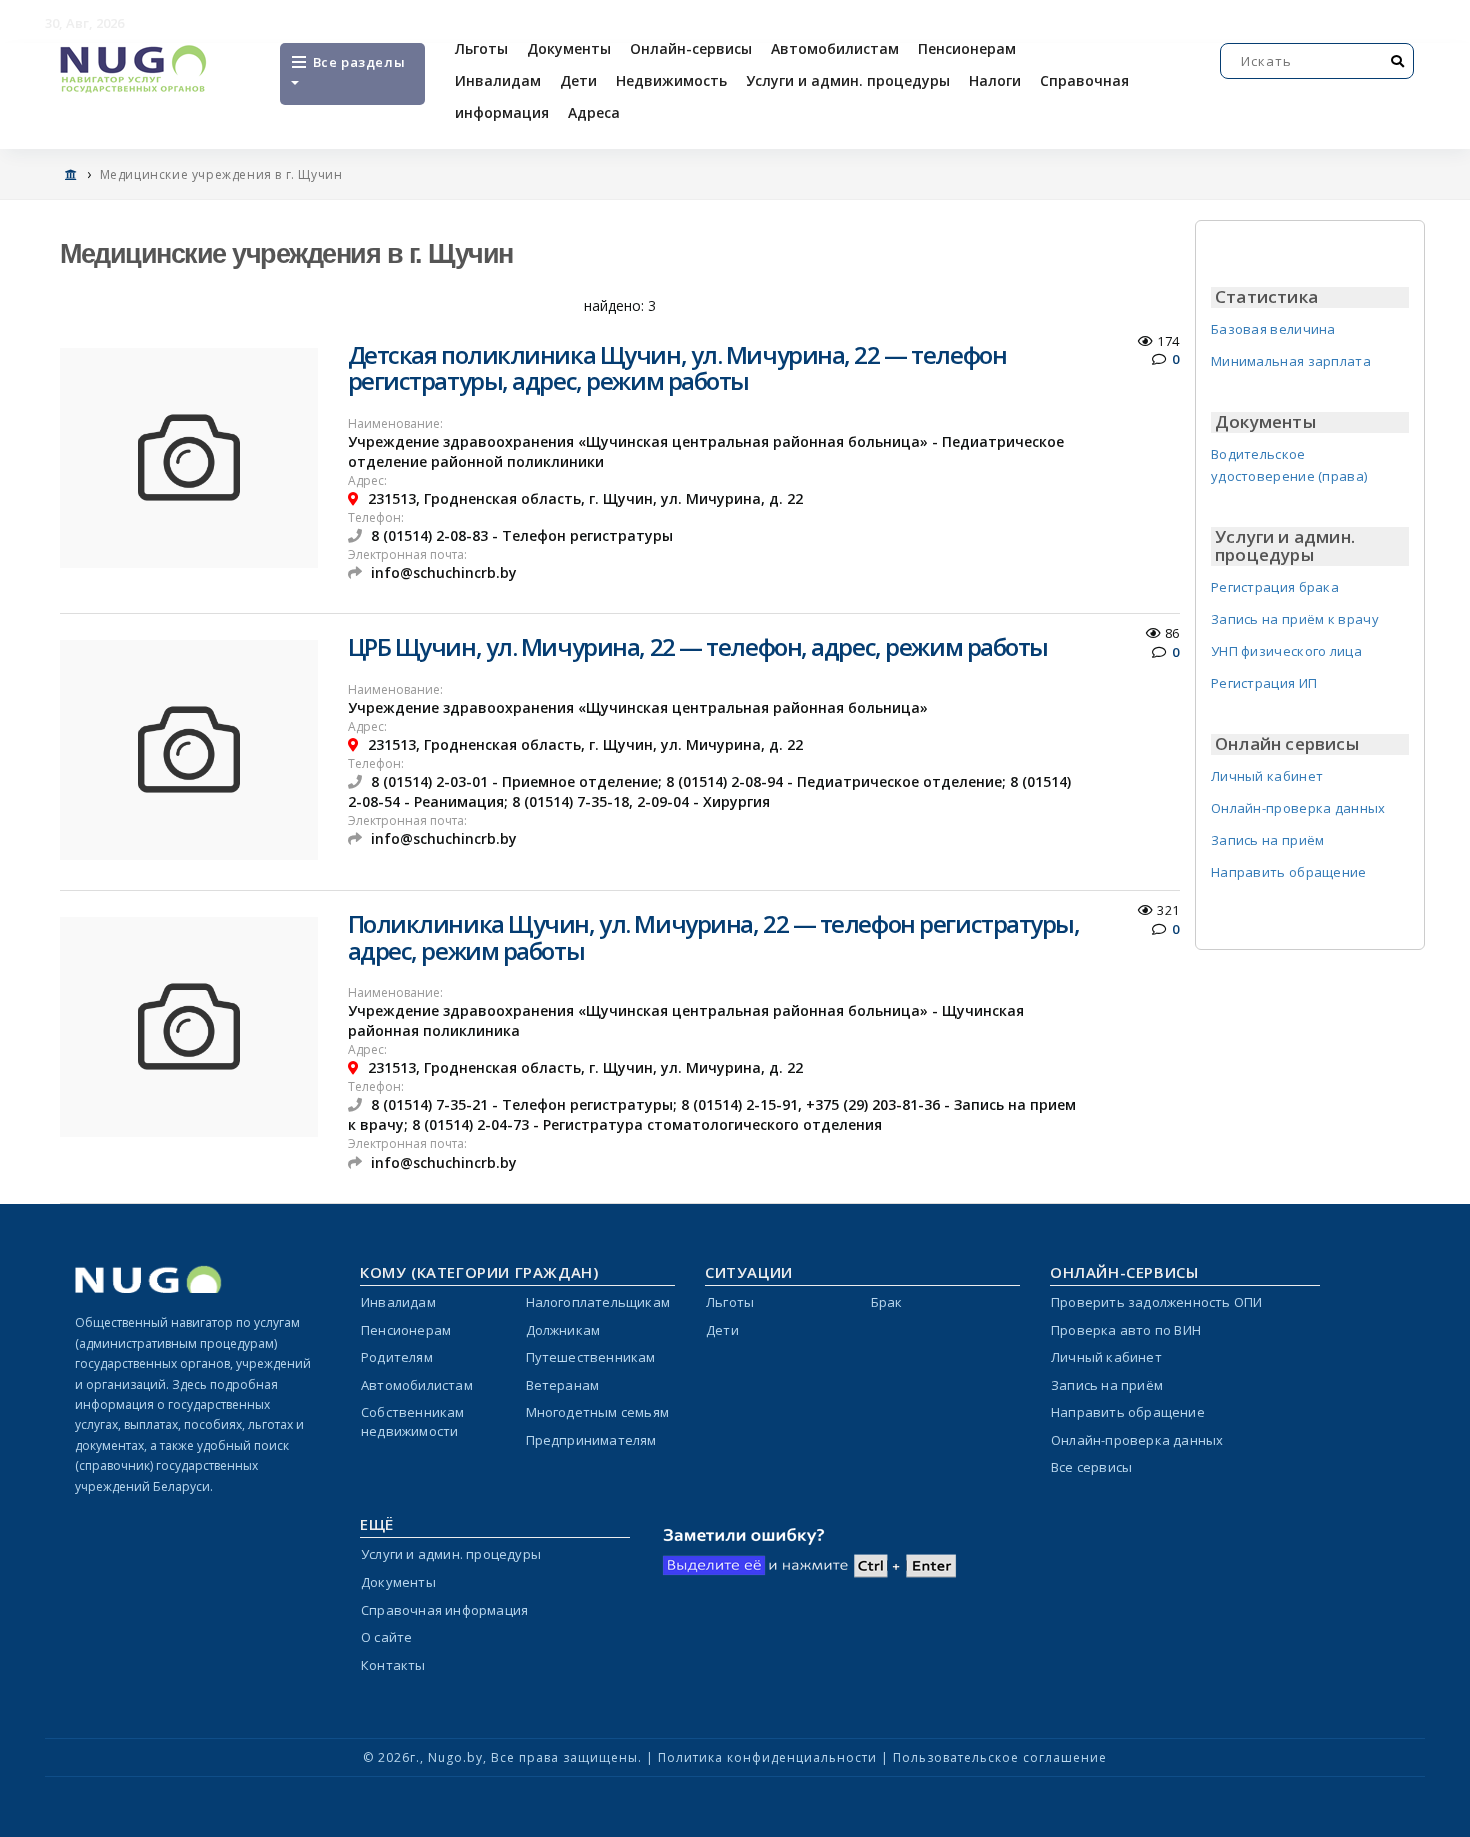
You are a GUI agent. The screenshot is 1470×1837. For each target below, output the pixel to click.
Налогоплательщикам (598, 1302)
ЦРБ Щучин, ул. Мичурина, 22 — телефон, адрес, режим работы (698, 646)
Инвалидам (498, 80)
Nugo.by (455, 1757)
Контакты (393, 1665)
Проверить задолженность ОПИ (1156, 1302)
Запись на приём (1268, 840)
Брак (887, 1302)
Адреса (594, 112)
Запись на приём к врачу (1295, 619)
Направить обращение (1289, 872)
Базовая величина (1273, 329)
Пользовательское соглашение (1000, 1757)
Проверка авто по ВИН (1126, 1330)
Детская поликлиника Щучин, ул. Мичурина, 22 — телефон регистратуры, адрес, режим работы (677, 367)
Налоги (995, 80)
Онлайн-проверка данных (1298, 808)
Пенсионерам (967, 48)
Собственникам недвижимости (413, 1421)
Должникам (563, 1330)
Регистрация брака (1275, 587)
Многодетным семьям (598, 1412)
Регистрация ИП (1264, 683)
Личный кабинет (1267, 776)
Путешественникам (591, 1357)
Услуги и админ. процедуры (848, 80)
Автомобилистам (835, 48)
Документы (569, 48)
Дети (578, 80)
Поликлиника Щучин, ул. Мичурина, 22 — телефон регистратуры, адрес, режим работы (714, 936)
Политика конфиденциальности (767, 1757)
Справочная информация (444, 1610)
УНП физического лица (1286, 651)
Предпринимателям (591, 1440)
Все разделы (357, 62)
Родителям (397, 1357)
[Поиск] (1398, 61)
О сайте (386, 1637)
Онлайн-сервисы (691, 48)
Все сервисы (1091, 1467)
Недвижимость (671, 80)
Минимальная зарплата (1291, 361)
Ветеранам (563, 1385)
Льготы (481, 48)
